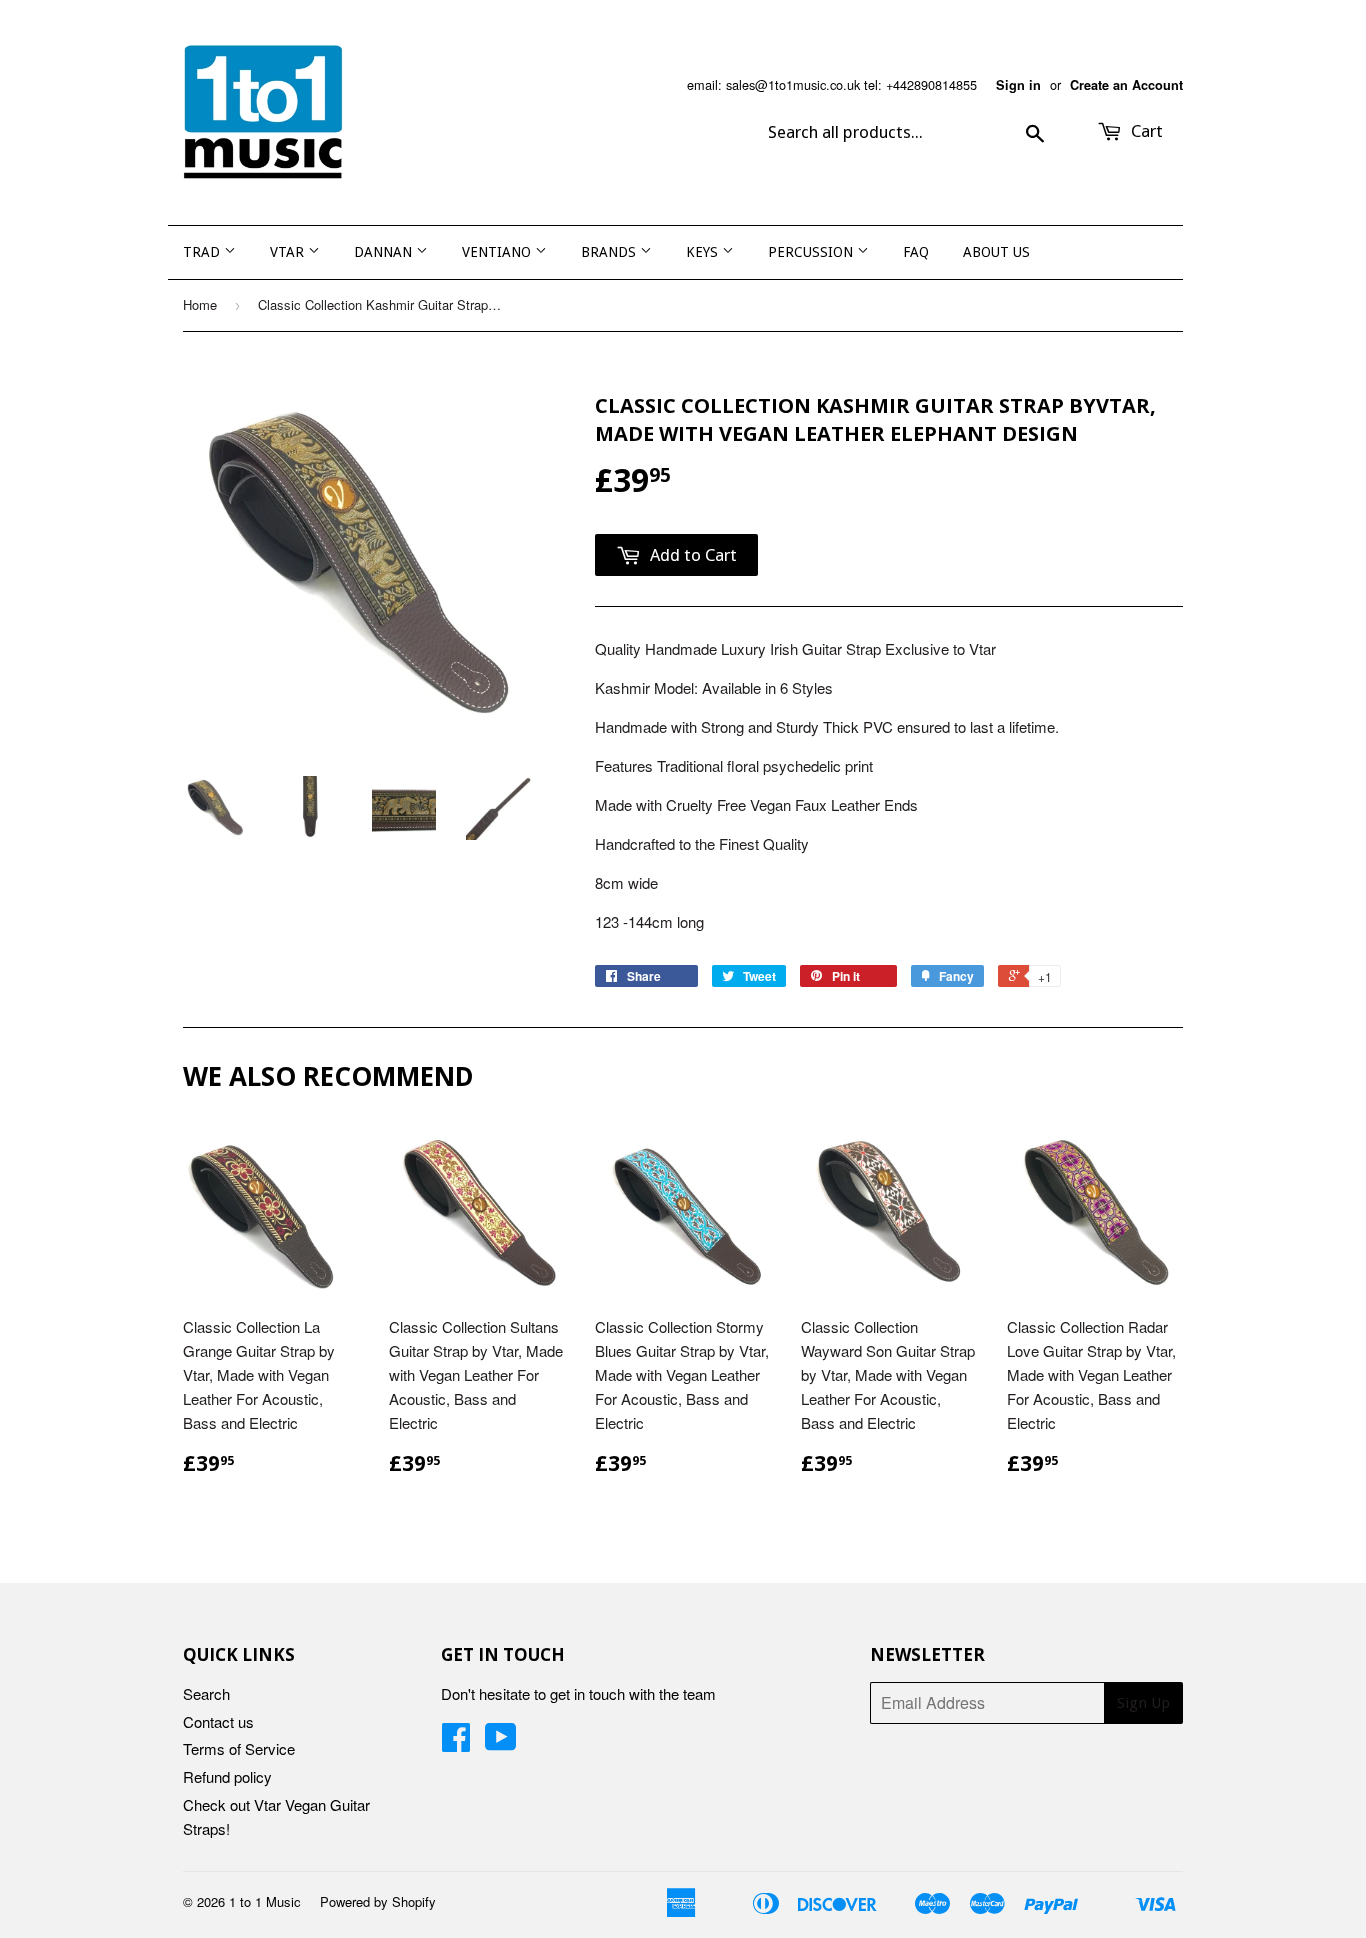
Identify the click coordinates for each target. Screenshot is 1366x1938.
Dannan (385, 252)
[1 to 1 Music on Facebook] (456, 1742)
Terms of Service (239, 1748)
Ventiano (498, 252)
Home (200, 304)
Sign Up (1143, 1703)
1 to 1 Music (265, 1901)
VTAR (289, 252)
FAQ (916, 252)
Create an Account (1126, 85)
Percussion (812, 252)
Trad (203, 252)
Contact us (218, 1721)
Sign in (1018, 85)
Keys (704, 252)
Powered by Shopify (378, 1901)
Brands (610, 252)
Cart (1145, 131)
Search (206, 1693)
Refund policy (227, 1776)
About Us (996, 252)
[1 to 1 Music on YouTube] (501, 1742)
